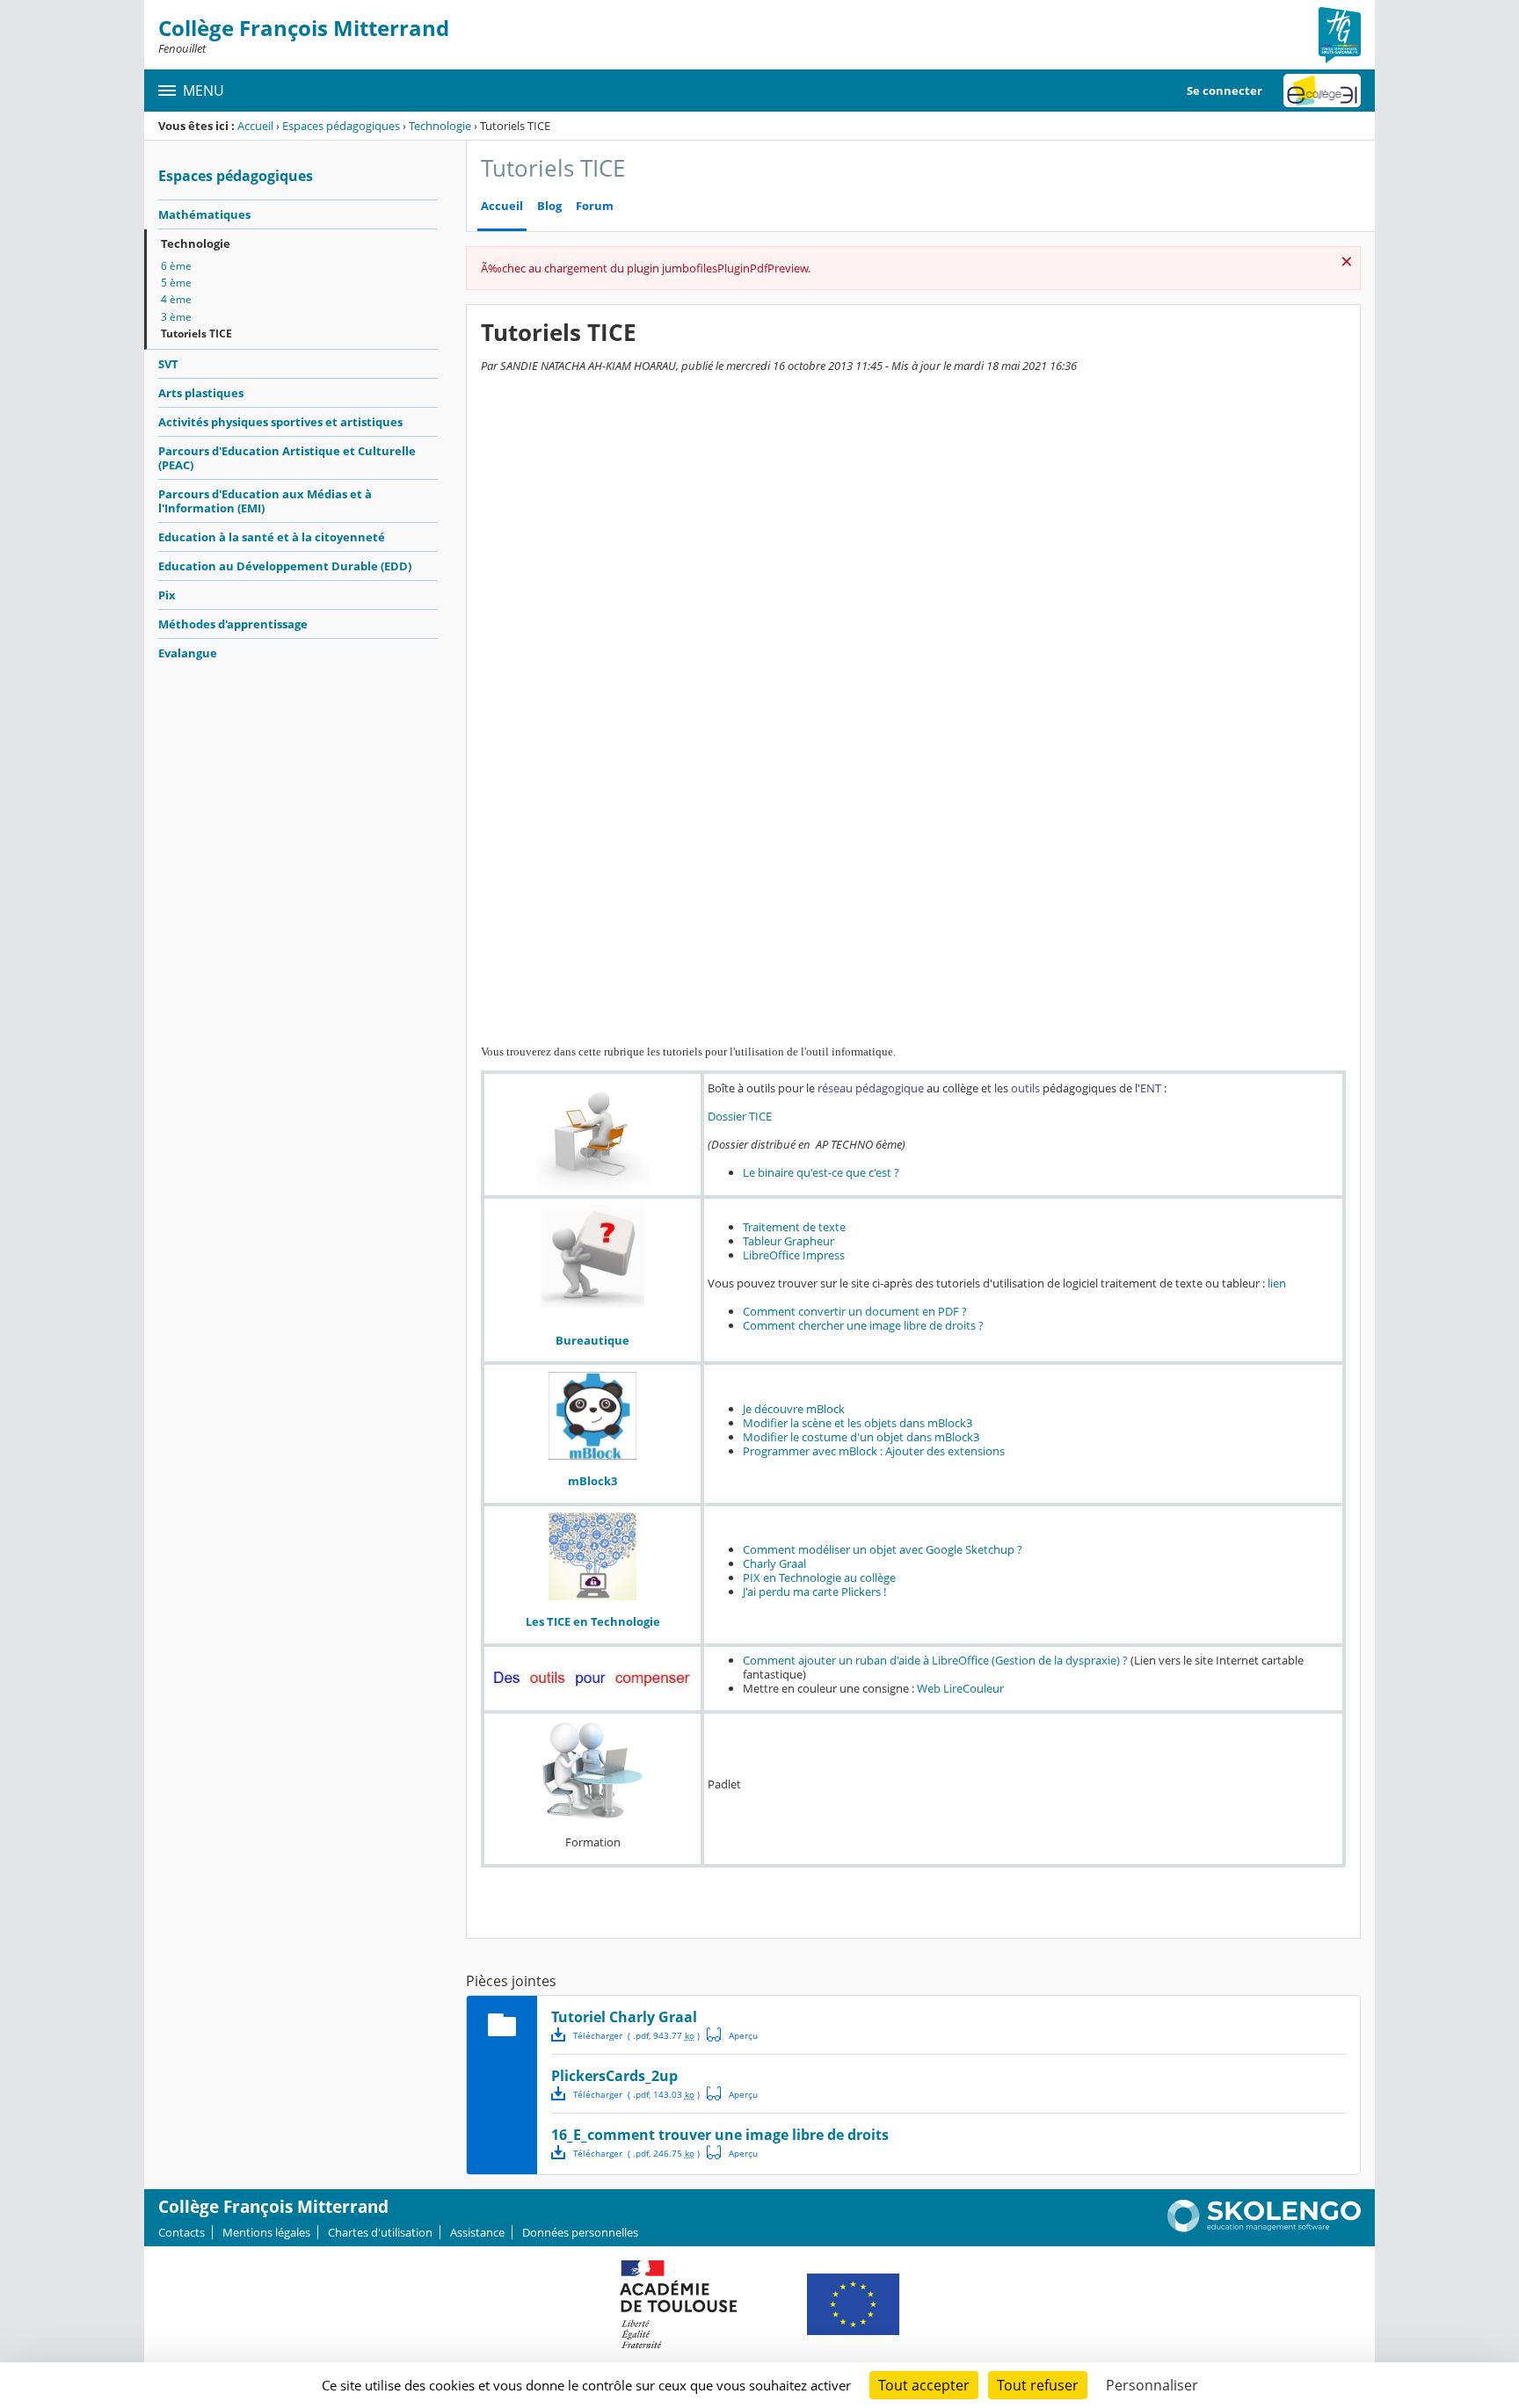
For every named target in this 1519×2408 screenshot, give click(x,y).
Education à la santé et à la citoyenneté (272, 537)
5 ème (176, 283)
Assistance (477, 2232)
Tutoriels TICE (196, 334)
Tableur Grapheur (789, 1241)
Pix (167, 595)
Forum (595, 206)
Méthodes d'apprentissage (233, 624)
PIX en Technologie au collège (819, 1578)
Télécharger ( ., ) (636, 2035)
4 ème (176, 299)
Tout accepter (924, 2385)
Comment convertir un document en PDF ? (855, 1311)
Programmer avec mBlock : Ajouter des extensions (874, 1451)
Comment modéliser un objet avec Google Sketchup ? (883, 1549)
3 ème (176, 317)
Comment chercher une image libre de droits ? (863, 1325)
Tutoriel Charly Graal (624, 2017)
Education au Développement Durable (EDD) (285, 566)
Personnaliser (1152, 2385)
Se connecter (1225, 91)
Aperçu (732, 2034)
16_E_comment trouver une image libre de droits (720, 2135)
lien (1277, 1283)
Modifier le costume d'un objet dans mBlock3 (861, 1437)
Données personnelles (580, 2232)
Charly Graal (774, 1563)
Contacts (182, 2232)
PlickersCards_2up (614, 2076)
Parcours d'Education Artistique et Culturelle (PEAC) (287, 458)
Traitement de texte (794, 1227)
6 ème (176, 266)
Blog (549, 206)
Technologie (440, 126)
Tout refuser (1038, 2385)
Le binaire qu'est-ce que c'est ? (821, 1172)
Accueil (255, 126)
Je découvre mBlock (794, 1409)
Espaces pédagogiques (341, 126)
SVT (168, 364)
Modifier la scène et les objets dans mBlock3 (858, 1423)
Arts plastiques (201, 393)
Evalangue (188, 653)
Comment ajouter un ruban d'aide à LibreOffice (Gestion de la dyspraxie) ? (935, 1660)
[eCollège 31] (1322, 91)
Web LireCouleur (960, 1688)
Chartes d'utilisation (380, 2232)
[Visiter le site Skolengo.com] (1264, 2228)
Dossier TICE (740, 1116)
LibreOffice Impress (794, 1255)
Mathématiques (204, 214)
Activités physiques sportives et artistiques (280, 422)
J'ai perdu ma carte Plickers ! (814, 1592)
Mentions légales (266, 2232)
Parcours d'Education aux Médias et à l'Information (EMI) (265, 501)
